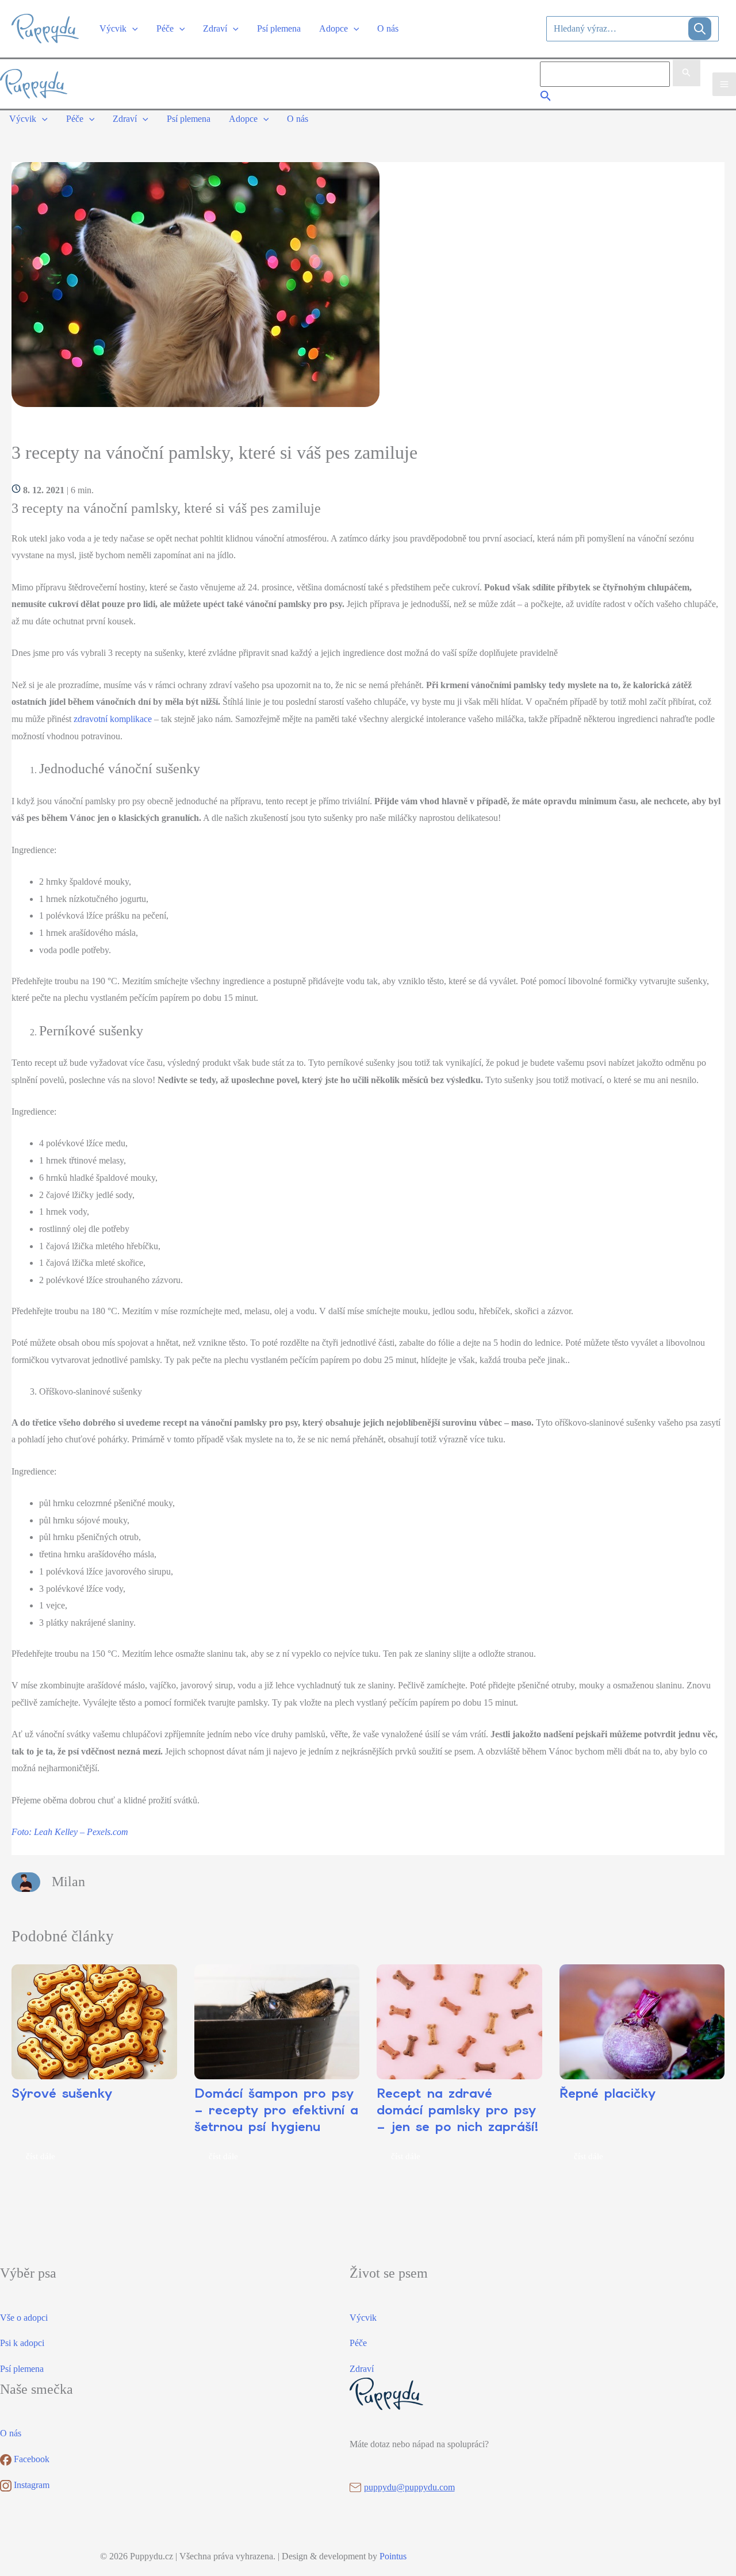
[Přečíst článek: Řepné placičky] (642, 2022)
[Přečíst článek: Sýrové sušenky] (94, 2022)
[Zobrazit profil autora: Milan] (26, 1881)
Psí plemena (279, 28)
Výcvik (363, 2318)
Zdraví (362, 2369)
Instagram (30, 2485)
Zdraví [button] (215, 28)
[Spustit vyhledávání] (687, 73)
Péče (358, 2343)
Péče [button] (165, 28)
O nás (388, 28)
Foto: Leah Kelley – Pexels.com (70, 1832)
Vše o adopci (24, 2318)
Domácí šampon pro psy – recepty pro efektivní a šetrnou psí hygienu (276, 2110)
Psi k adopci (22, 2343)
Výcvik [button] (113, 28)
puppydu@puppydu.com (409, 2487)
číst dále (41, 2156)
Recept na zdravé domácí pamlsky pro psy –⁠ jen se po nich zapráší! (458, 2110)
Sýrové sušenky (62, 2093)
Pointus (393, 2556)
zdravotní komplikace (113, 719)
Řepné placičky (607, 2093)
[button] (132, 28)
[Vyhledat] (700, 29)
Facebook (30, 2459)
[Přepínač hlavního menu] (724, 84)
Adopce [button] (333, 28)
